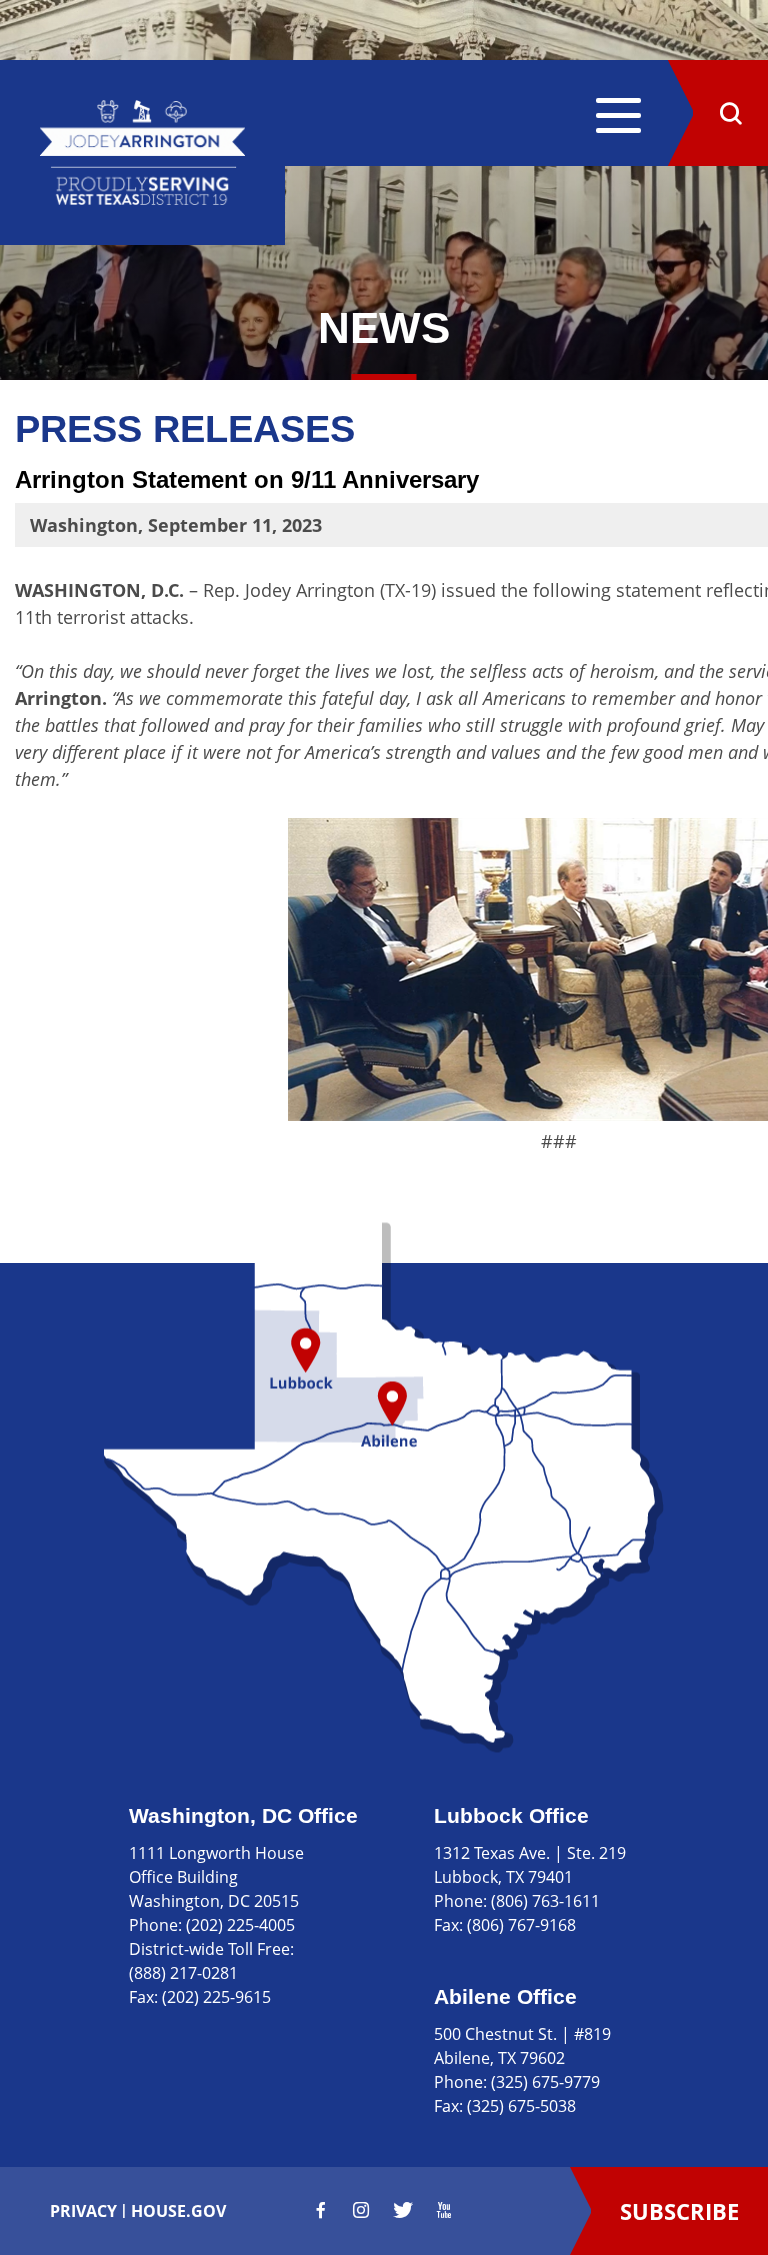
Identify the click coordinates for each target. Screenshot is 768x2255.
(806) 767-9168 (521, 1925)
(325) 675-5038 (521, 2106)
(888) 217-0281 (183, 1973)
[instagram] (361, 2210)
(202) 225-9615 (216, 1997)
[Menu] (618, 118)
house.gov (178, 2211)
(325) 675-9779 (545, 2082)
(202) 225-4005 (240, 1925)
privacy (83, 2211)
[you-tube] (444, 2210)
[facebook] (321, 2210)
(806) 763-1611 (545, 1901)
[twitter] (403, 2210)
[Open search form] (730, 113)
